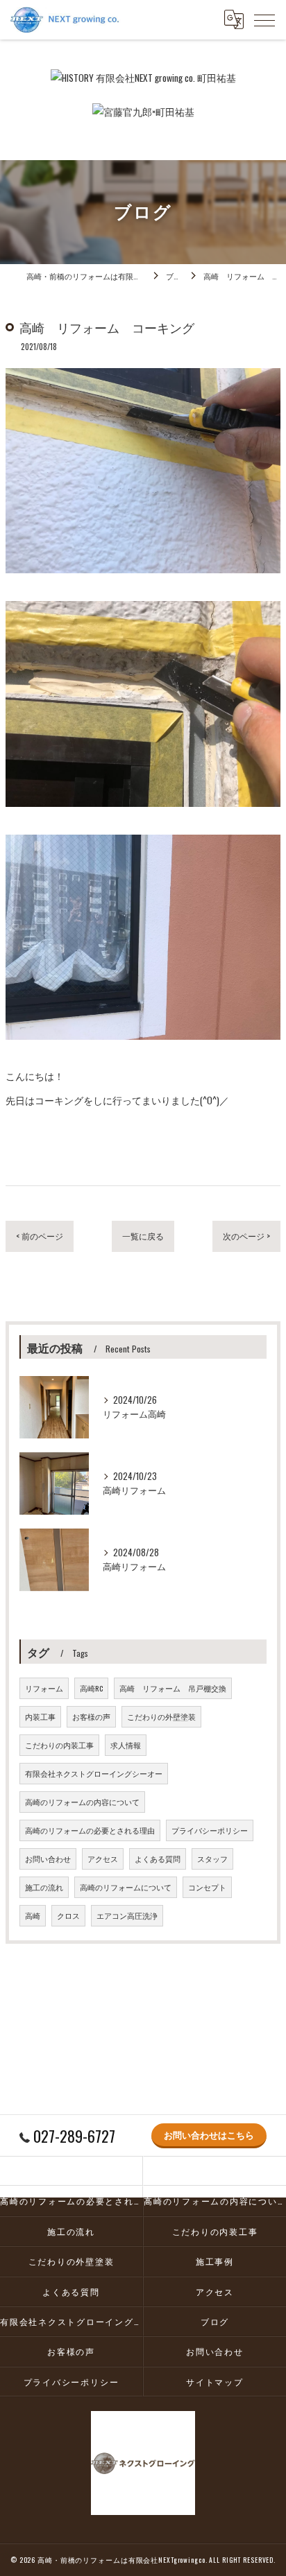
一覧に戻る (143, 1236)
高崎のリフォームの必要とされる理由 (90, 1830)
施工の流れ (44, 1887)
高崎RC (91, 1688)
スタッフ (212, 1859)
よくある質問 (158, 1859)
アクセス (103, 1859)
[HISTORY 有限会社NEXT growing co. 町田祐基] (143, 78)
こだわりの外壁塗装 (161, 1716)
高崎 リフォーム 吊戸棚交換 (173, 1688)
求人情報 (126, 1745)
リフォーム (44, 1688)
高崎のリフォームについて (126, 1887)
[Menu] (264, 19)
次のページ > (246, 1236)
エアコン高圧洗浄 (127, 1915)
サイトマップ (215, 2382)
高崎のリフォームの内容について (82, 1802)
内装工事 (40, 1716)
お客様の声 (91, 1716)
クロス (68, 1915)
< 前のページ (40, 1236)
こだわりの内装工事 (59, 1745)
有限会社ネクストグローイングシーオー (94, 1773)
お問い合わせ (48, 1859)
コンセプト (207, 1887)
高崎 (33, 1915)
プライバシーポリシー (210, 1830)
